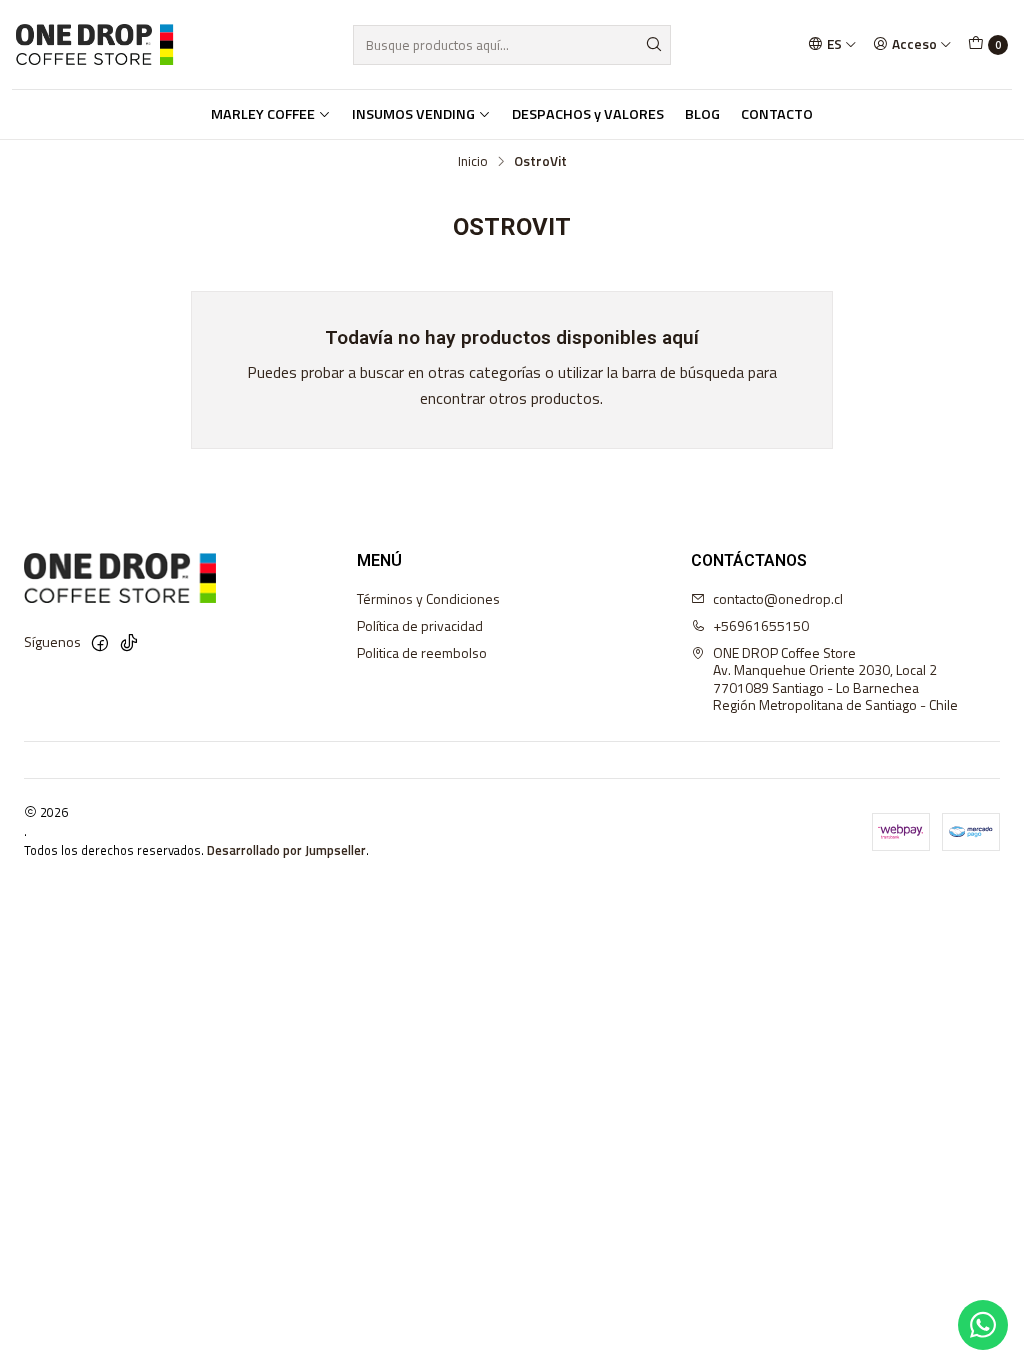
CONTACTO (777, 114)
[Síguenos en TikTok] (129, 643)
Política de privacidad (420, 625)
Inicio (473, 162)
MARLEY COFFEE (263, 114)
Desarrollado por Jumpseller (286, 850)
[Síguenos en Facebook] (100, 643)
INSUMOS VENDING (413, 114)
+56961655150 (761, 625)
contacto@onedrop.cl (778, 598)
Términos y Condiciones (428, 598)
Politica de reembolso (422, 652)
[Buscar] (654, 45)
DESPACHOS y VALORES (588, 114)
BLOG (702, 114)
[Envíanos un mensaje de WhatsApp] (983, 1325)
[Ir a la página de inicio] (94, 44)
